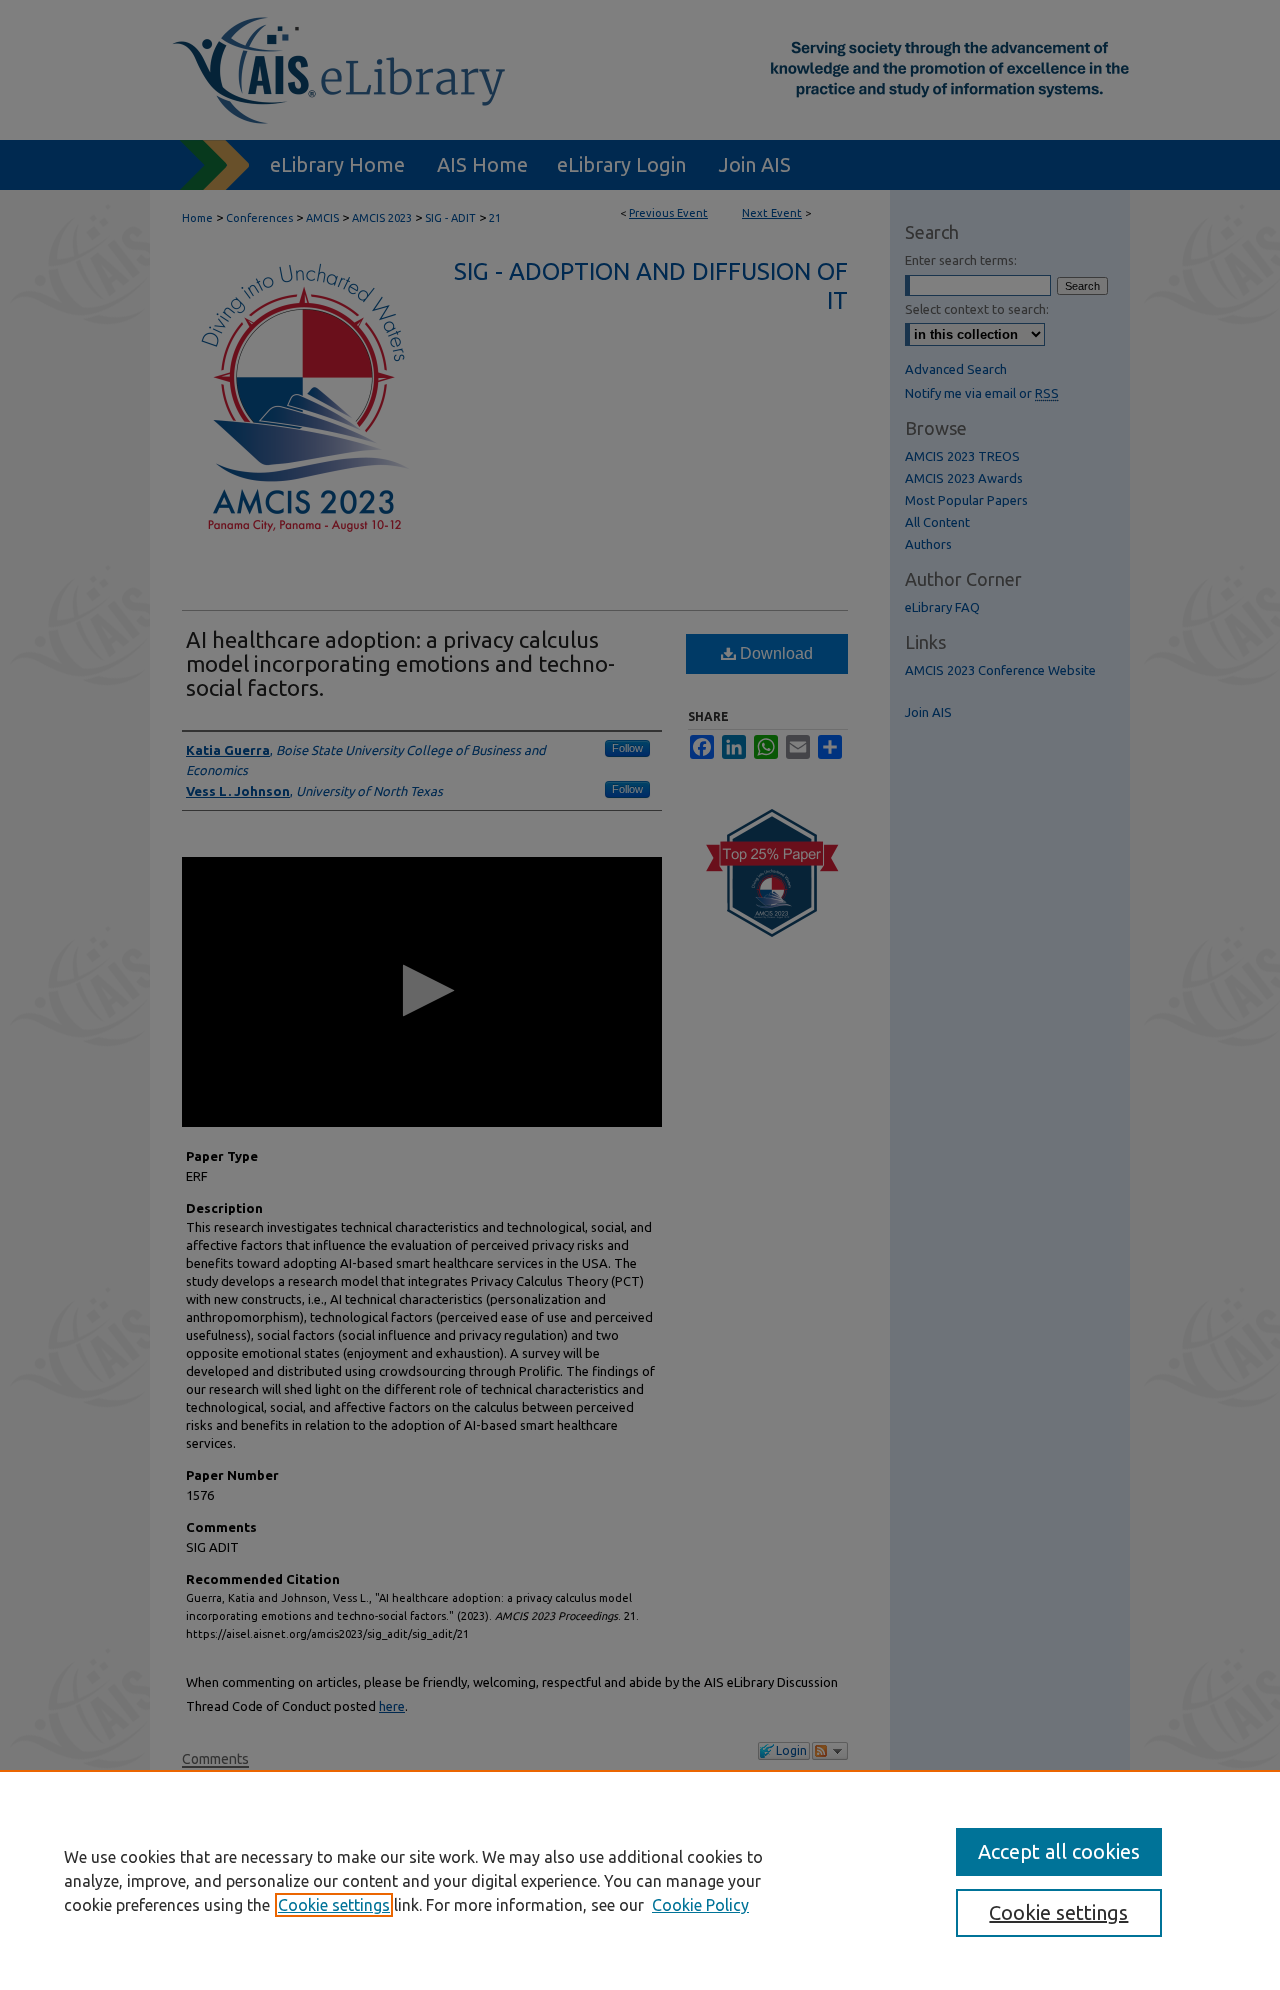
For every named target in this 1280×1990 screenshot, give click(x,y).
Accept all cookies (1059, 1851)
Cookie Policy (700, 1905)
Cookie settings (334, 1905)
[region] (640, 1880)
